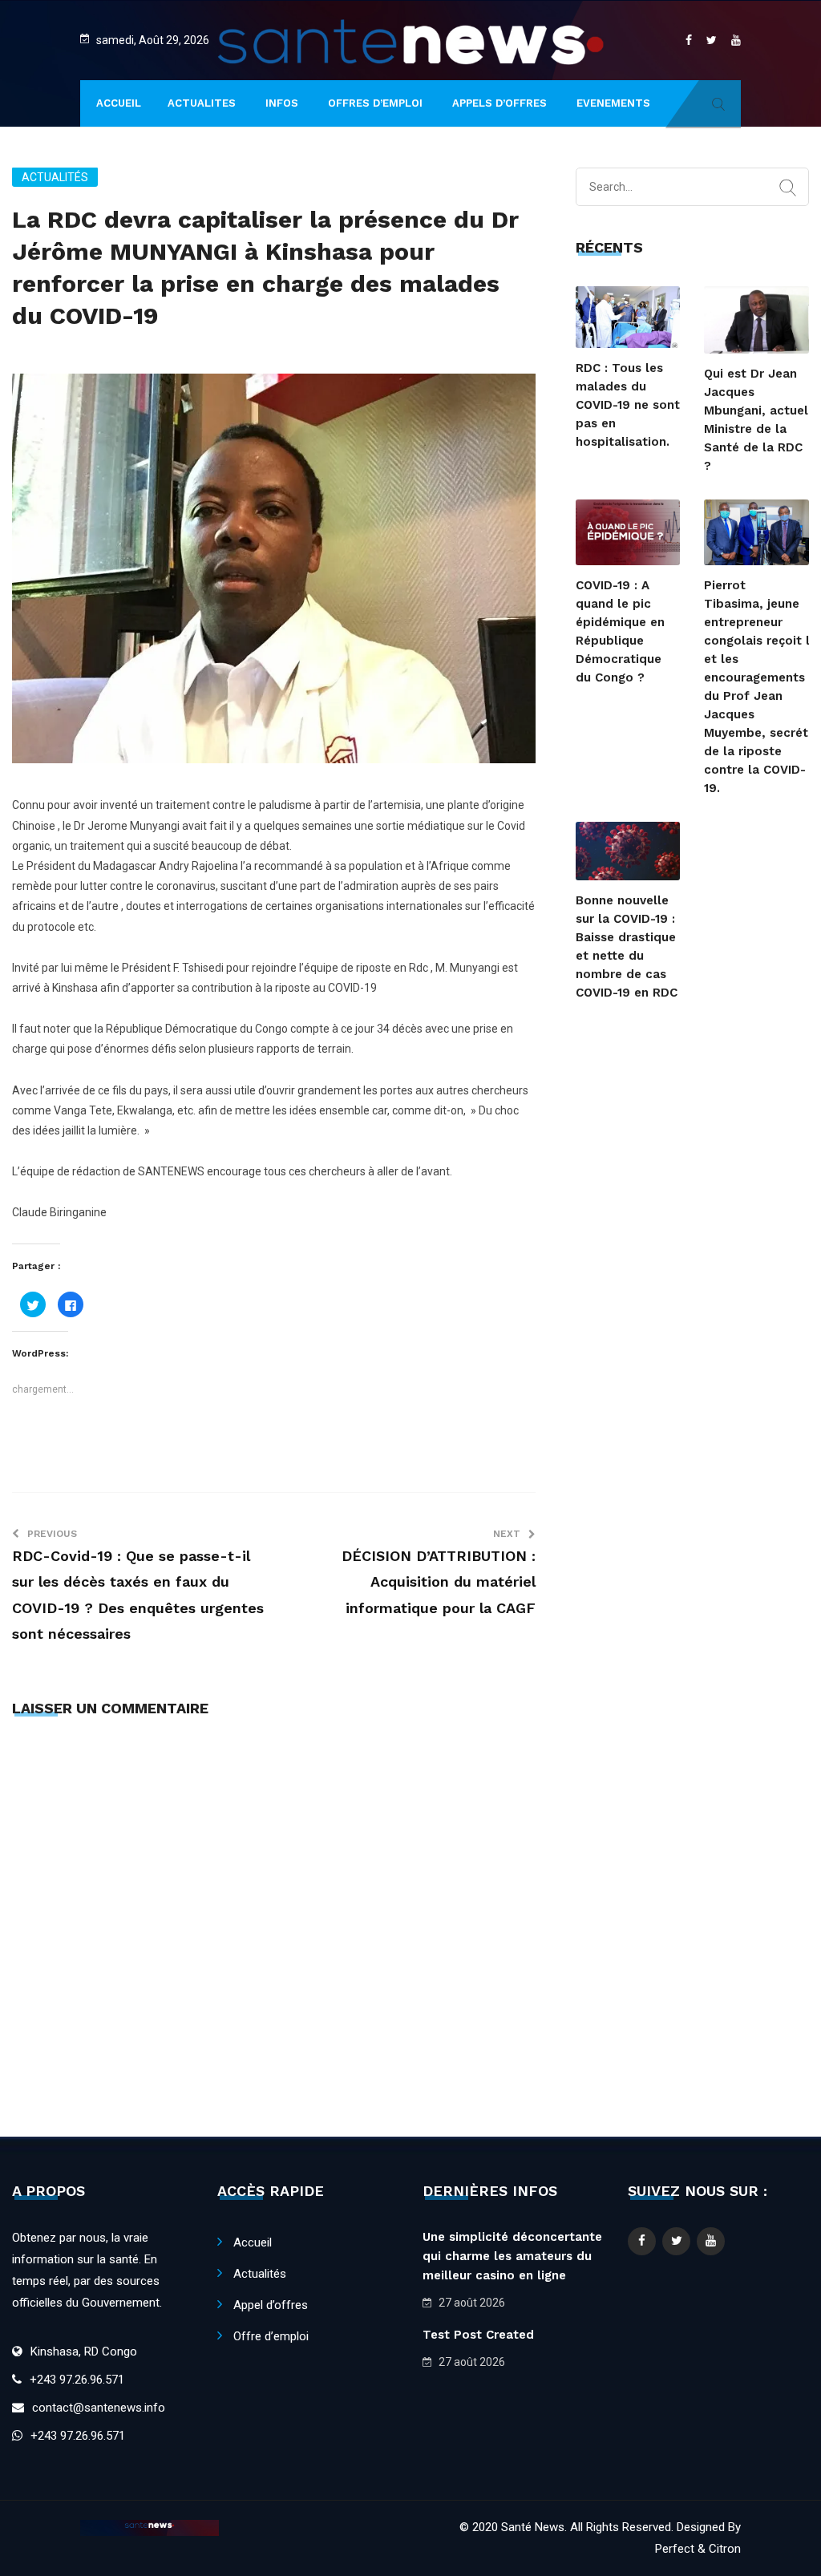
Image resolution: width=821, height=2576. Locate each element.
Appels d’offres (499, 103)
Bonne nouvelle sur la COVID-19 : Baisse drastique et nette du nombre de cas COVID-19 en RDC (627, 946)
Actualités (55, 177)
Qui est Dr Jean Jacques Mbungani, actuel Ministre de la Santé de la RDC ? (756, 420)
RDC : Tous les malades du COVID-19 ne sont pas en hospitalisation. (628, 405)
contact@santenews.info (99, 2408)
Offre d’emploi (271, 2336)
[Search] (788, 188)
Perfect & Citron (698, 2549)
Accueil (253, 2242)
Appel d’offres (271, 2305)
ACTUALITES (202, 103)
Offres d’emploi (375, 103)
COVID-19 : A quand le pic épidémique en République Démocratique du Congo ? (620, 631)
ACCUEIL (119, 103)
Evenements (613, 103)
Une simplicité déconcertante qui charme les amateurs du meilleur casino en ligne (512, 2256)
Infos (282, 103)
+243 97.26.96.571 (77, 2380)
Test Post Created (478, 2335)
